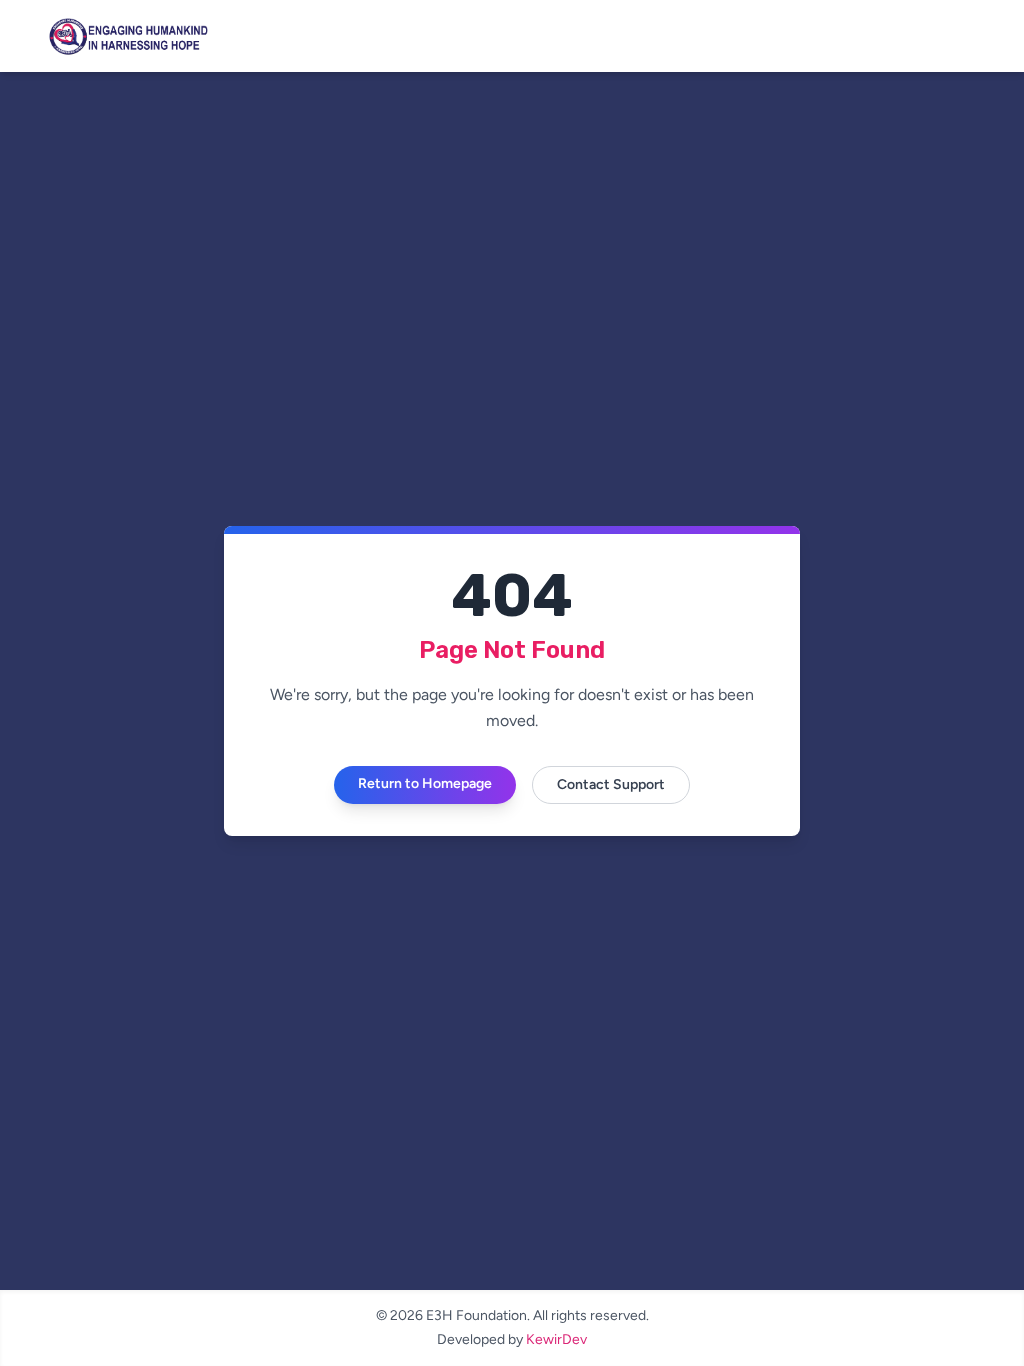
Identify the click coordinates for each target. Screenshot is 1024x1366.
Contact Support (611, 784)
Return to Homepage (425, 783)
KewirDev (556, 1339)
